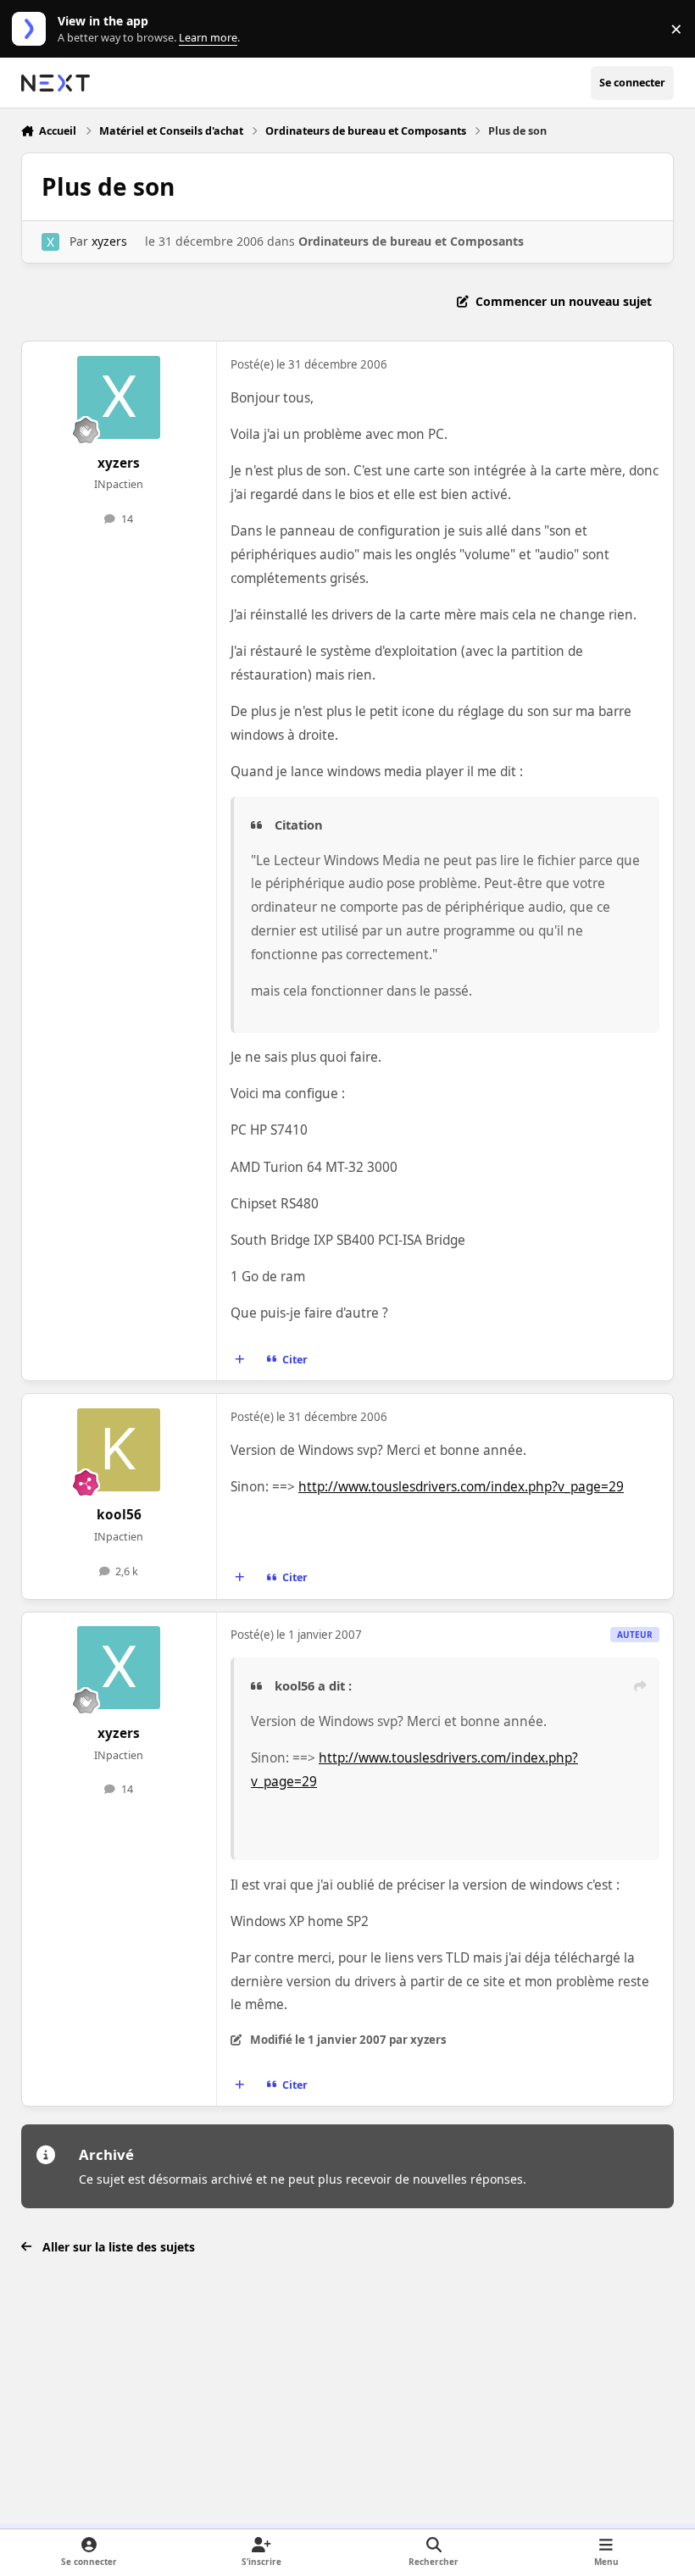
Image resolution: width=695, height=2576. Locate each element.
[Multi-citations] (239, 1360)
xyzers (109, 241)
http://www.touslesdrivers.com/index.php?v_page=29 (461, 1487)
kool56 (119, 1515)
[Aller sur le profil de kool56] (119, 1450)
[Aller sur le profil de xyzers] (50, 242)
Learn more (33, 29)
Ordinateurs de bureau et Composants (411, 241)
